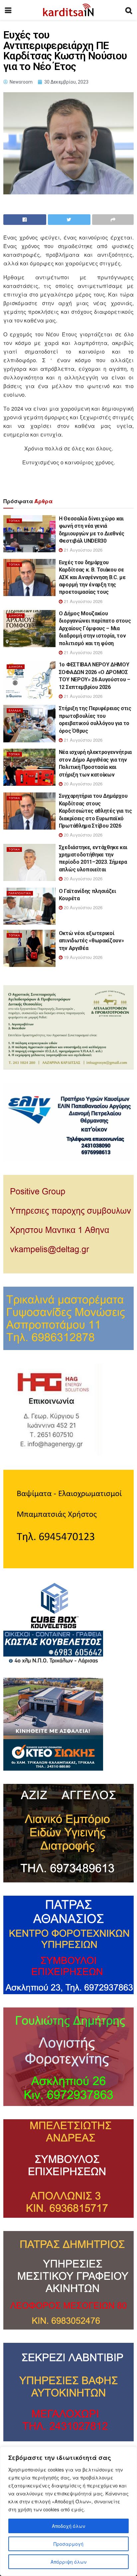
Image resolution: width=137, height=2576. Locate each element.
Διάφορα (16, 615)
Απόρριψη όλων (68, 2562)
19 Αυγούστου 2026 (82, 957)
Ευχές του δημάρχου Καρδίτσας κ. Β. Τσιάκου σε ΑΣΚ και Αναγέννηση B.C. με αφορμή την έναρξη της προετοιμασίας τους (92, 577)
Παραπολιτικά (20, 893)
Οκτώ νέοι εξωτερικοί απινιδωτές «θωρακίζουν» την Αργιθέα (91, 941)
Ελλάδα (15, 710)
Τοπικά (14, 521)
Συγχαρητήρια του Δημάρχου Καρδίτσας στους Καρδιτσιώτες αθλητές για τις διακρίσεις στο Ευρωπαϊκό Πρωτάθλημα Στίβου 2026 (95, 811)
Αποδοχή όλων (68, 2526)
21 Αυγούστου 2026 (82, 550)
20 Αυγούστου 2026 (82, 784)
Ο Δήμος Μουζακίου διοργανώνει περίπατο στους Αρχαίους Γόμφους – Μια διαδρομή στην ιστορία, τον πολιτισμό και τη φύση (95, 628)
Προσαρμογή (68, 2544)
